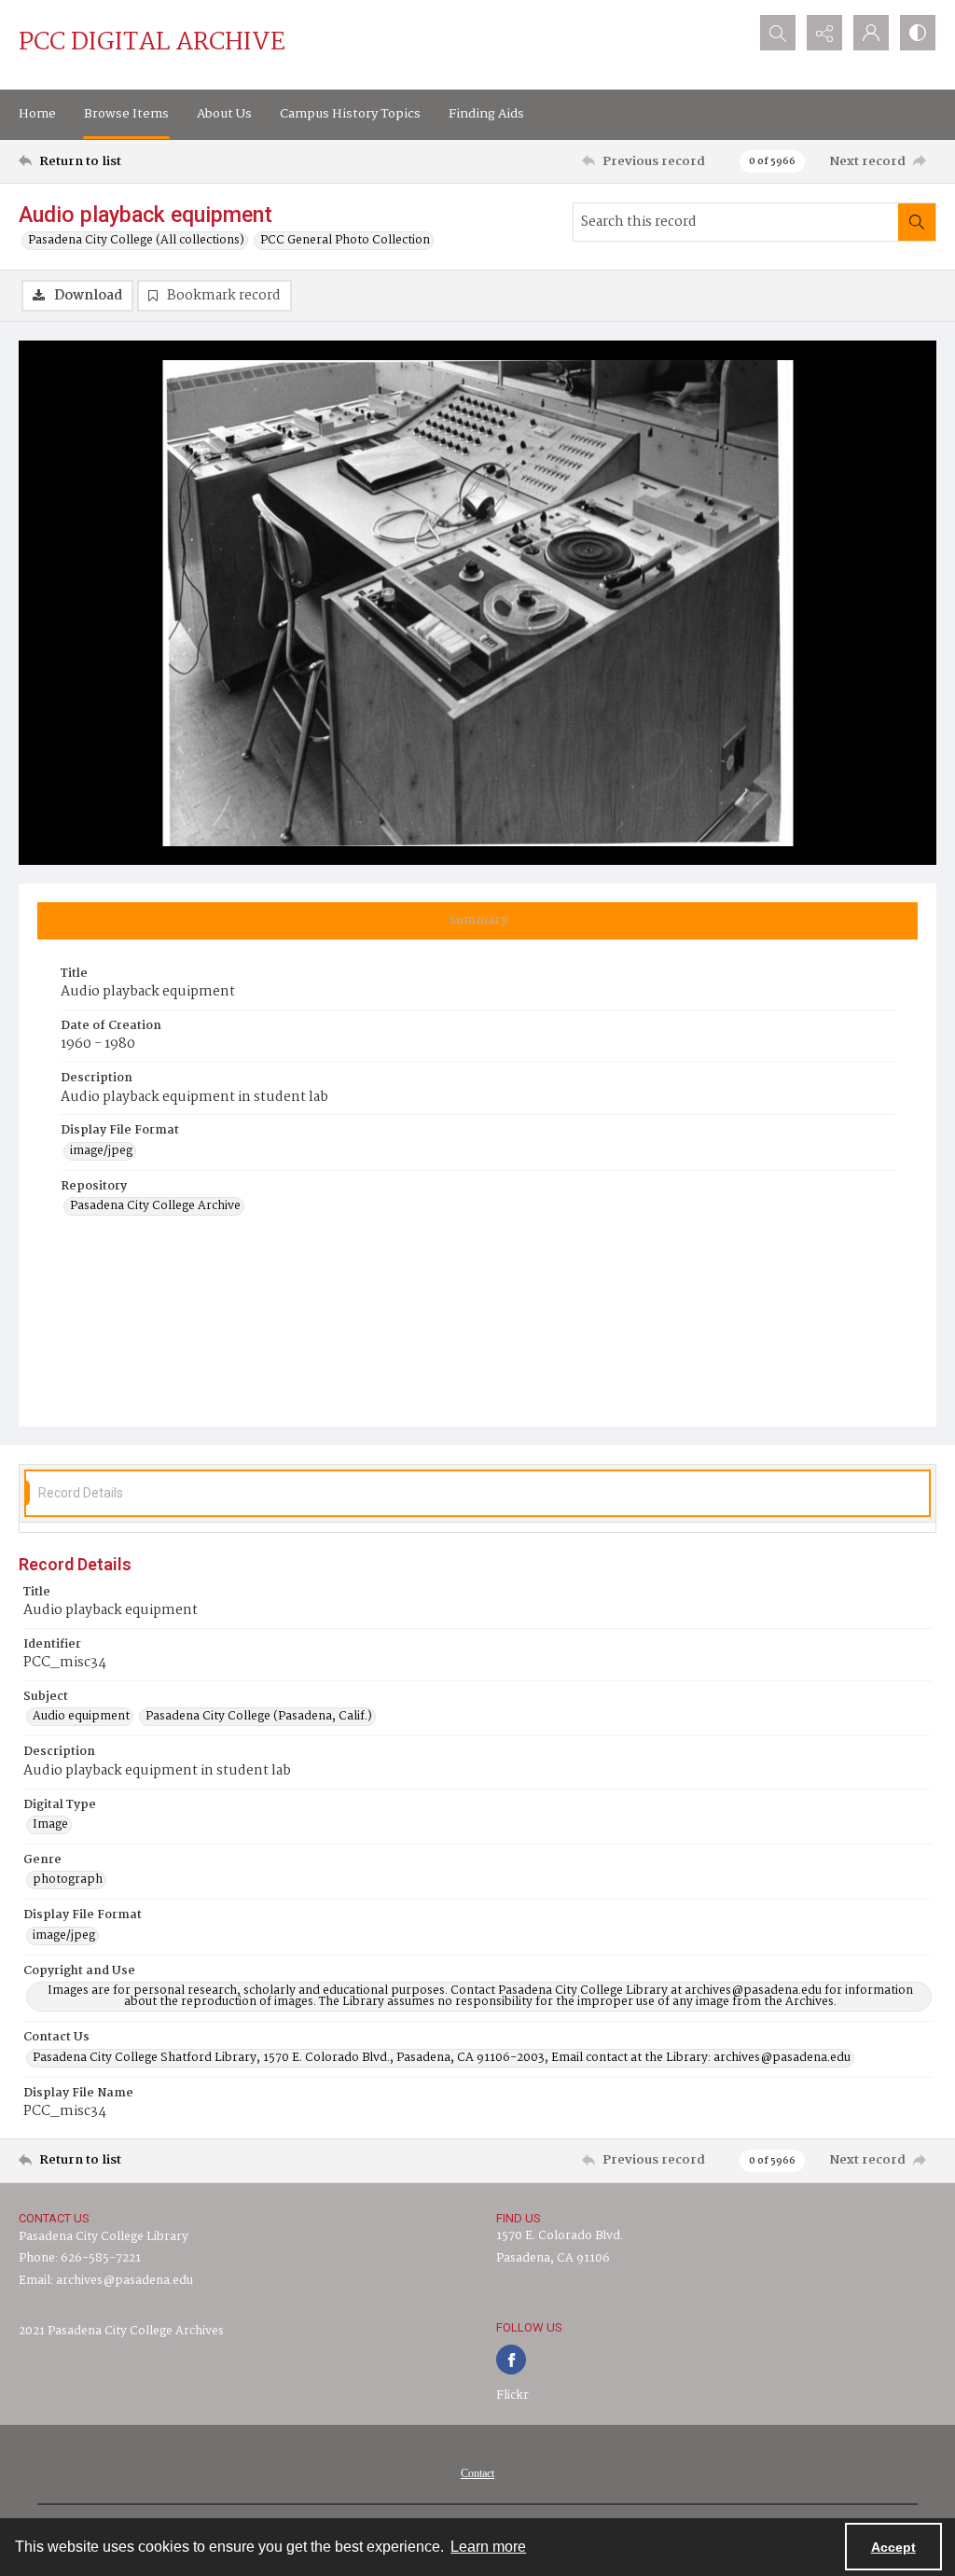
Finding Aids (486, 114)
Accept (893, 2547)
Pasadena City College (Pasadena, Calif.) (259, 1717)
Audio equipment (81, 1717)
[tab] (477, 921)
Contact (477, 2473)
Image (50, 1825)
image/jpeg (101, 1151)
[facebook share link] (511, 2360)
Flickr (512, 2395)
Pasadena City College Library (104, 2237)
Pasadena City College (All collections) (136, 241)
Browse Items (126, 114)
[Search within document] (917, 222)
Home (37, 114)
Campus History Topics (350, 114)
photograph (68, 1880)
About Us (224, 114)
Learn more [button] (488, 2547)
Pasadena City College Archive (155, 1206)
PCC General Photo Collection (345, 241)
